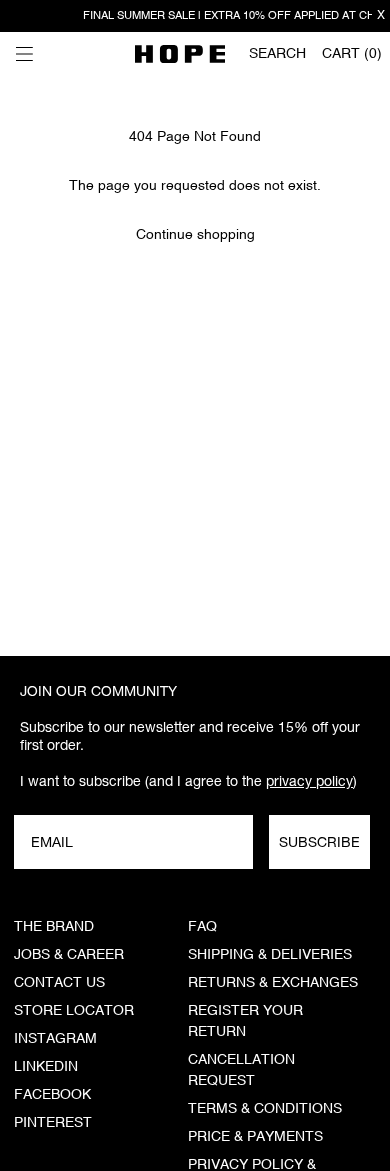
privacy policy (309, 781)
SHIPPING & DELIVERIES (270, 955)
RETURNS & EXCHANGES (273, 983)
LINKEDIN (46, 1067)
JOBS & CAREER (69, 955)
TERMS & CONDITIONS (265, 1109)
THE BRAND (54, 927)
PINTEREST (53, 1123)
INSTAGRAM (55, 1039)
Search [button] (277, 54)
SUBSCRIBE (319, 842)
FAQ (202, 927)
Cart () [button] (352, 54)
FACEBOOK (52, 1095)
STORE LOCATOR (74, 1011)
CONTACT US (59, 983)
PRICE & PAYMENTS (255, 1137)
